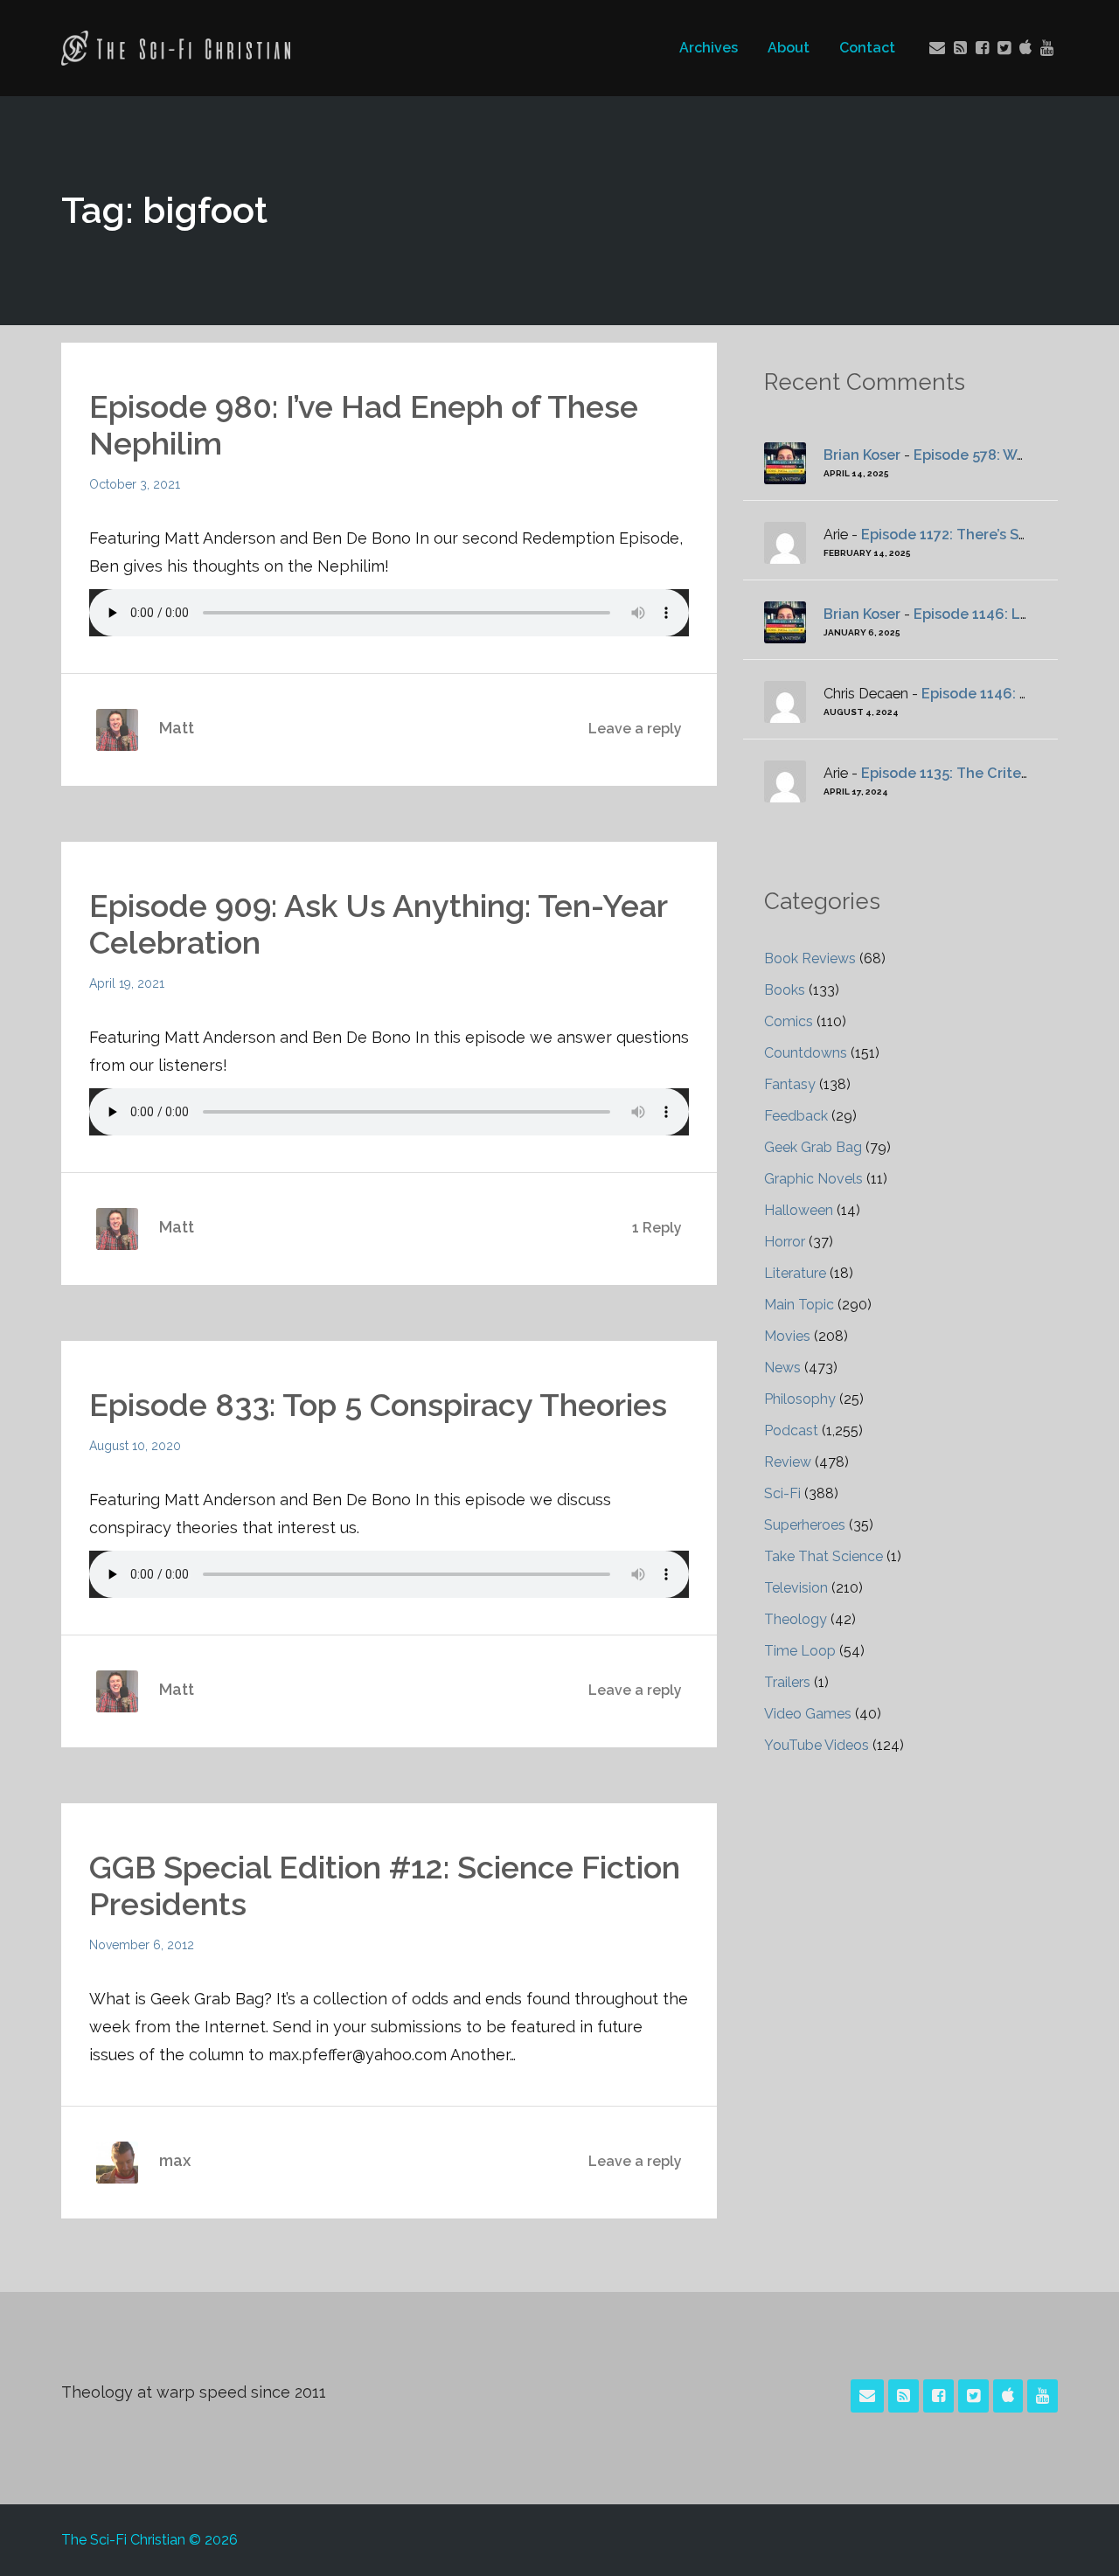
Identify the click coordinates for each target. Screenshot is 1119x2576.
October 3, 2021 (135, 484)
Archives (709, 48)
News (782, 1368)
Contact (867, 48)
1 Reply (657, 1228)
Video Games (808, 1714)
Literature (795, 1273)
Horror (785, 1242)
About (789, 48)
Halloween (799, 1210)
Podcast (791, 1430)
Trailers (787, 1682)
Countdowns (806, 1053)
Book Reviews (810, 958)
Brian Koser (862, 455)
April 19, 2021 (127, 983)
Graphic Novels (813, 1179)
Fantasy (790, 1084)
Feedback (796, 1116)
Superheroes (805, 1525)
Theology (796, 1619)
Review (788, 1462)
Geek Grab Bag (813, 1147)
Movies (787, 1336)
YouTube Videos (817, 1745)
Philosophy (800, 1399)
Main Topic (799, 1305)
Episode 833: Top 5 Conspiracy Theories (378, 1405)
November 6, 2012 (142, 1945)
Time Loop (800, 1651)
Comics (789, 1021)
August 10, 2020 (135, 1446)
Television (796, 1588)
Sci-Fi (782, 1493)
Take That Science (824, 1556)
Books (785, 990)
